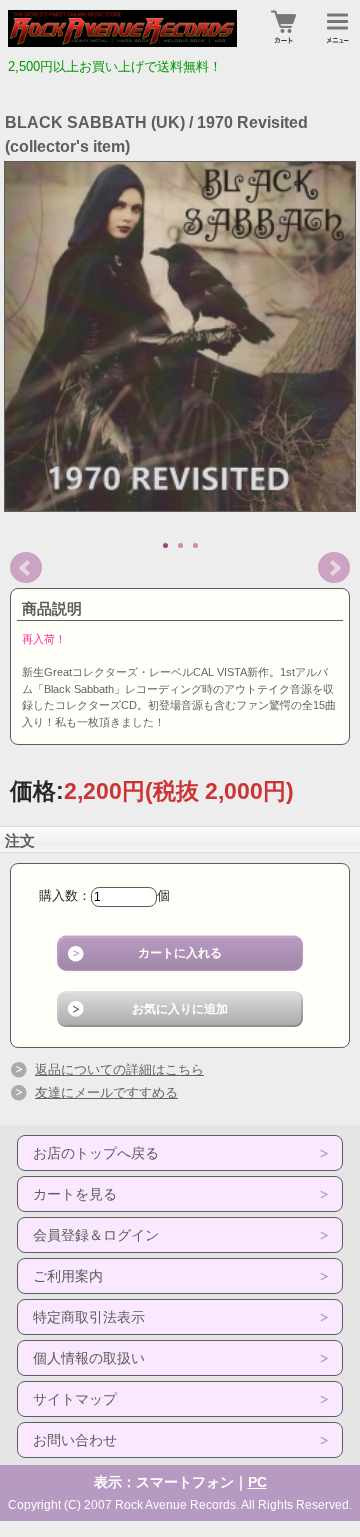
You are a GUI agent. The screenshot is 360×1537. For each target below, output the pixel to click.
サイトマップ (75, 1399)
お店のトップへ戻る (96, 1153)
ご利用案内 (68, 1276)
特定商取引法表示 (89, 1317)
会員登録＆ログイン (96, 1235)
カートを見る (75, 1194)
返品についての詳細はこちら (119, 1069)
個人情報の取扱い (89, 1358)
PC (257, 1482)
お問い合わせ (75, 1440)
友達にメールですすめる (106, 1092)
